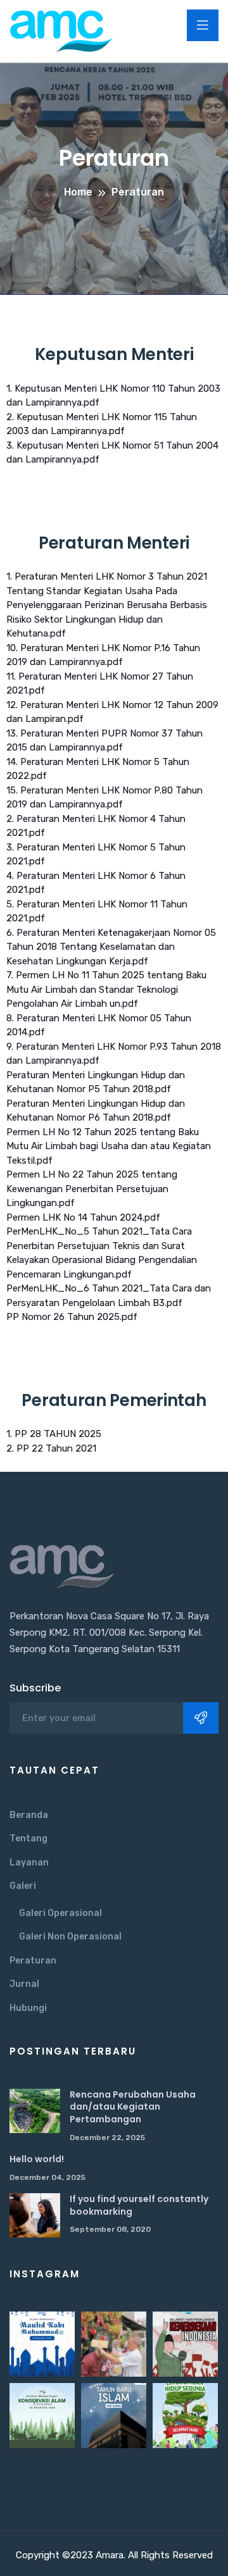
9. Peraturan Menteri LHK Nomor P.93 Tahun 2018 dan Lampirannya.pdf (114, 1054)
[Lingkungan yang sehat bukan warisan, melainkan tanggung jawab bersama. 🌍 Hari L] (185, 2416)
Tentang (28, 1839)
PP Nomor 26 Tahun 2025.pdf (72, 1317)
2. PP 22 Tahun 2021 (51, 1448)
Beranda (29, 1815)
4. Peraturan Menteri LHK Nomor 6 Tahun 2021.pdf (96, 883)
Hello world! (37, 2159)
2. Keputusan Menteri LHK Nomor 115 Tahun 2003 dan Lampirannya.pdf (102, 424)
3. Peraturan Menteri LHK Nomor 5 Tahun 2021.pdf (96, 855)
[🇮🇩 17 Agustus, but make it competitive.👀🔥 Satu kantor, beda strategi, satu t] (114, 2344)
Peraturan (33, 1961)
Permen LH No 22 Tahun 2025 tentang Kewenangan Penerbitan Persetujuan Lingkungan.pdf (92, 1189)
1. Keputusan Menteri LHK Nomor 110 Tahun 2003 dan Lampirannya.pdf (113, 396)
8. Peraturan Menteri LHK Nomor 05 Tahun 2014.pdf (99, 1025)
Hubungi (28, 2008)
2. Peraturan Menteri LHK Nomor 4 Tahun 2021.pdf (96, 826)
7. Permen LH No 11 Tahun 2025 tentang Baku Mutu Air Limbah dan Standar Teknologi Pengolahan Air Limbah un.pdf (106, 989)
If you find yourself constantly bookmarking (139, 2205)
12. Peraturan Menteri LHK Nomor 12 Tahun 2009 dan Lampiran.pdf (112, 712)
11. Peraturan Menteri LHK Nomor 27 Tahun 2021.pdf (100, 684)
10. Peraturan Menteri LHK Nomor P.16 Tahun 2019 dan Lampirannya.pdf (103, 655)
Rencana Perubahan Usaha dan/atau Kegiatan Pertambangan (133, 2107)
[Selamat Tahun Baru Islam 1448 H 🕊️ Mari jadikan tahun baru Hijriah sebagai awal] (114, 2416)
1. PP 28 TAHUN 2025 (54, 1434)
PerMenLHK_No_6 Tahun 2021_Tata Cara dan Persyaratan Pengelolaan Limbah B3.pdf (109, 1296)
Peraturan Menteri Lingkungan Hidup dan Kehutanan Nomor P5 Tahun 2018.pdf (96, 1082)
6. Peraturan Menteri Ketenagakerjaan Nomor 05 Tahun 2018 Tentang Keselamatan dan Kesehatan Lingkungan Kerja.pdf (111, 947)
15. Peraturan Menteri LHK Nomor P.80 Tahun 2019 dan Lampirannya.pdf (104, 798)
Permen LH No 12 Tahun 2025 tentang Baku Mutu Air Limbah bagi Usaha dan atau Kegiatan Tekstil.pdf (109, 1146)
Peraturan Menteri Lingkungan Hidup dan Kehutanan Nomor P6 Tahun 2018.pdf (96, 1111)
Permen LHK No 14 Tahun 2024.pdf (83, 1217)
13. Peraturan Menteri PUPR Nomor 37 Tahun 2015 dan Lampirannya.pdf (104, 741)
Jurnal (24, 1984)
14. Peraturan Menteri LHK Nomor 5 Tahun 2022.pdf (98, 769)
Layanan (29, 1863)
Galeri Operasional (60, 1913)
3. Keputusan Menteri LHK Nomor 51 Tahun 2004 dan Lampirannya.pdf (112, 453)
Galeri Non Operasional (70, 1937)
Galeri (23, 1886)
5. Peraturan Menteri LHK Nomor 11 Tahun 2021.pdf (97, 912)
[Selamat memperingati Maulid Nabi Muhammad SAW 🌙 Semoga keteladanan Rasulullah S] (42, 2344)
